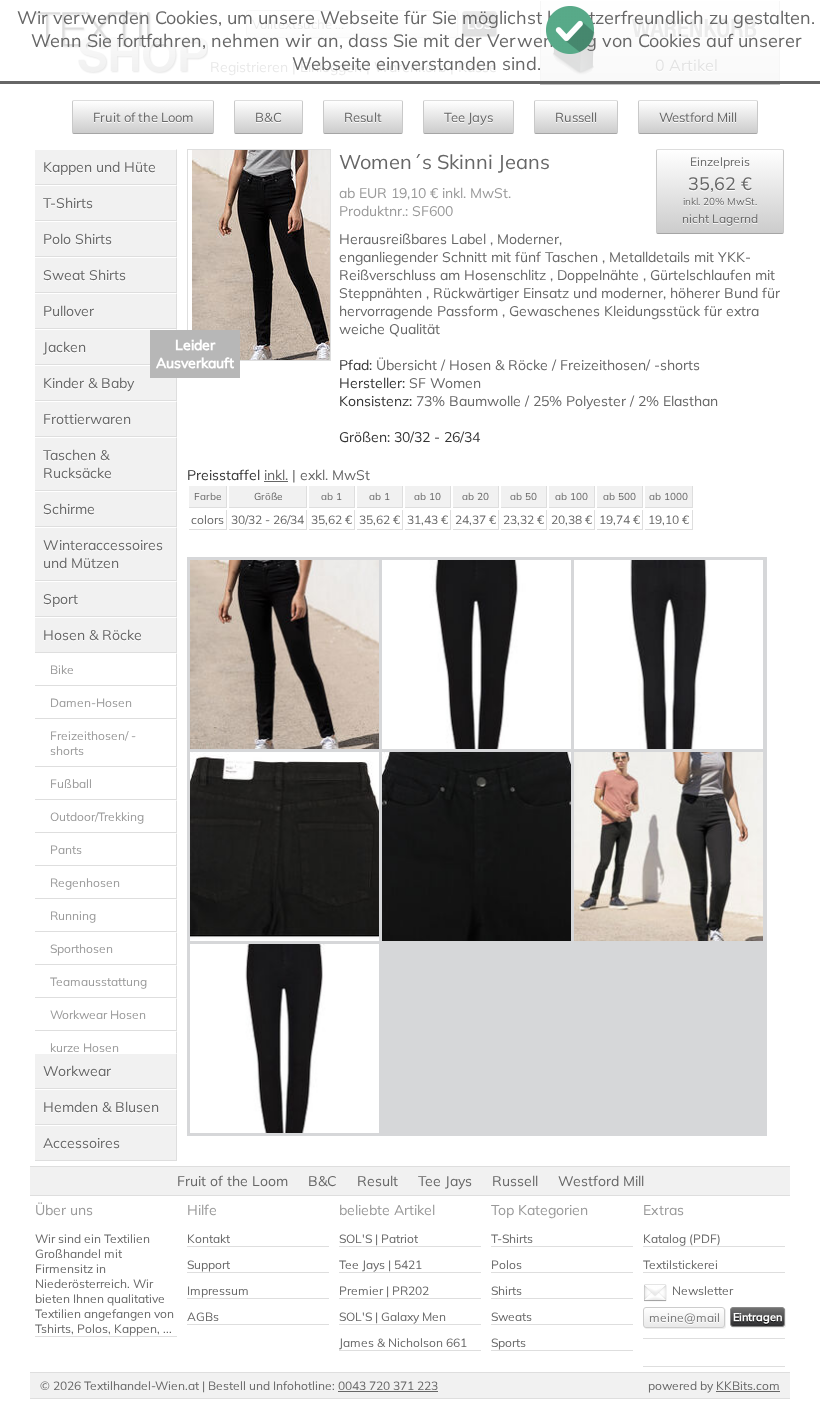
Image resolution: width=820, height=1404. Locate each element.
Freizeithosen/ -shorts (93, 743)
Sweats (511, 1316)
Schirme (69, 509)
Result (363, 117)
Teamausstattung (98, 981)
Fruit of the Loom (143, 117)
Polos (506, 1264)
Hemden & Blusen (101, 1107)
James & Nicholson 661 (403, 1342)
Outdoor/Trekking (97, 816)
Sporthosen (81, 948)
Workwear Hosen (98, 1014)
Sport (60, 599)
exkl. (314, 475)
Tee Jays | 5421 (380, 1264)
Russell (576, 117)
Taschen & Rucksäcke (77, 464)
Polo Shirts (77, 239)
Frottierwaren (87, 419)
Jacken (64, 347)
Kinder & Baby (88, 383)
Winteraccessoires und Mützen (103, 554)
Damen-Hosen (91, 702)
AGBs (203, 1316)
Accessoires (81, 1143)
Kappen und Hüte (99, 167)
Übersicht (406, 365)
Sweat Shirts (84, 275)
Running (73, 915)
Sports (508, 1342)
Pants (66, 849)
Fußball (71, 783)
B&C (268, 117)
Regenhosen (85, 882)
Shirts (506, 1290)
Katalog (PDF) (682, 1238)
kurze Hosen (84, 1047)
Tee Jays (468, 117)
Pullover (68, 311)
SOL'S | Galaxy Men (392, 1316)
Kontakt (208, 1238)
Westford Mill (698, 117)
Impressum (218, 1290)
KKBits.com (748, 1385)
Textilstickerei (680, 1264)
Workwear (77, 1071)
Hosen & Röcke (92, 635)
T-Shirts (68, 203)
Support (208, 1264)
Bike (62, 669)
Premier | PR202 (384, 1290)
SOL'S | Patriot (378, 1238)
